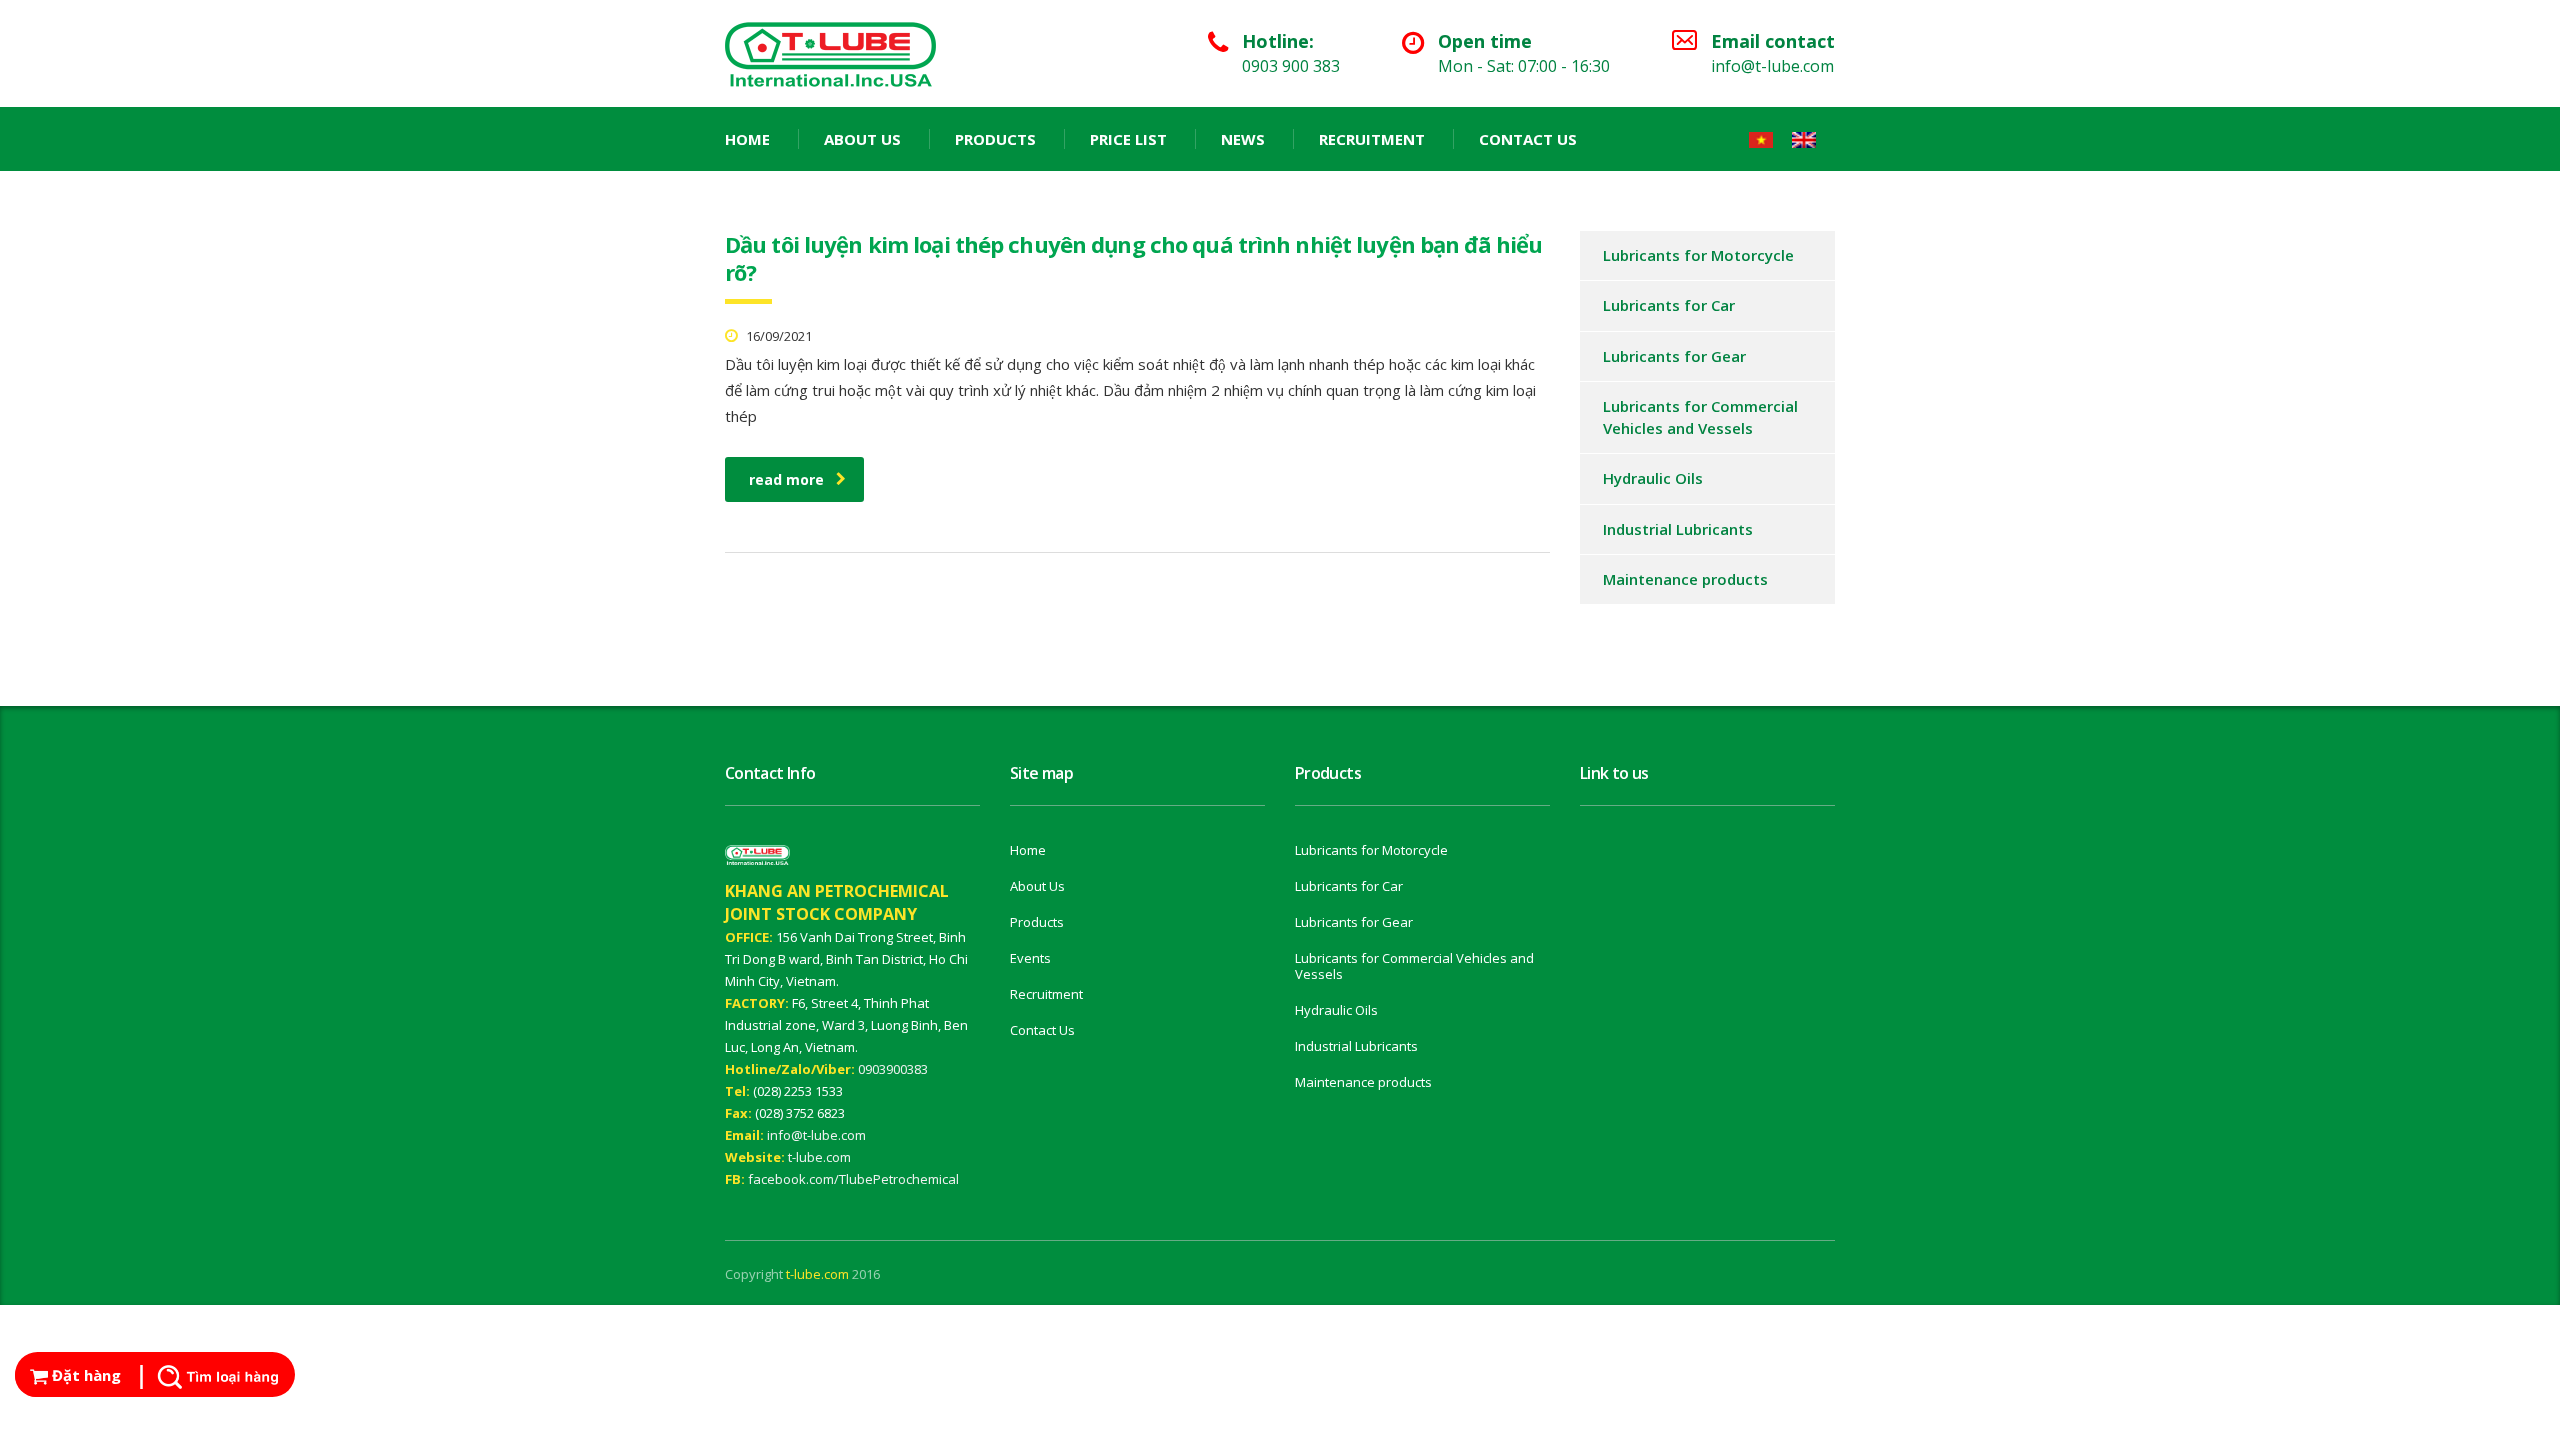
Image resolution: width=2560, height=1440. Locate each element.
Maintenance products (1685, 579)
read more (786, 479)
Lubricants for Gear (1674, 356)
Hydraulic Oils (1653, 478)
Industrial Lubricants (1678, 529)
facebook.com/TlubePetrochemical (853, 1179)
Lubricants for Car (1669, 305)
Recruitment (1372, 139)
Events (1030, 958)
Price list (1128, 139)
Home (747, 139)
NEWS (1243, 139)
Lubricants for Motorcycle (1698, 255)
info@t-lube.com (816, 1135)
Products (995, 139)
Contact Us (1528, 139)
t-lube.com (819, 1157)
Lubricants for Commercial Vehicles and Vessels (1700, 416)
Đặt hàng (84, 1375)
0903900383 (893, 1069)
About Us (862, 139)
